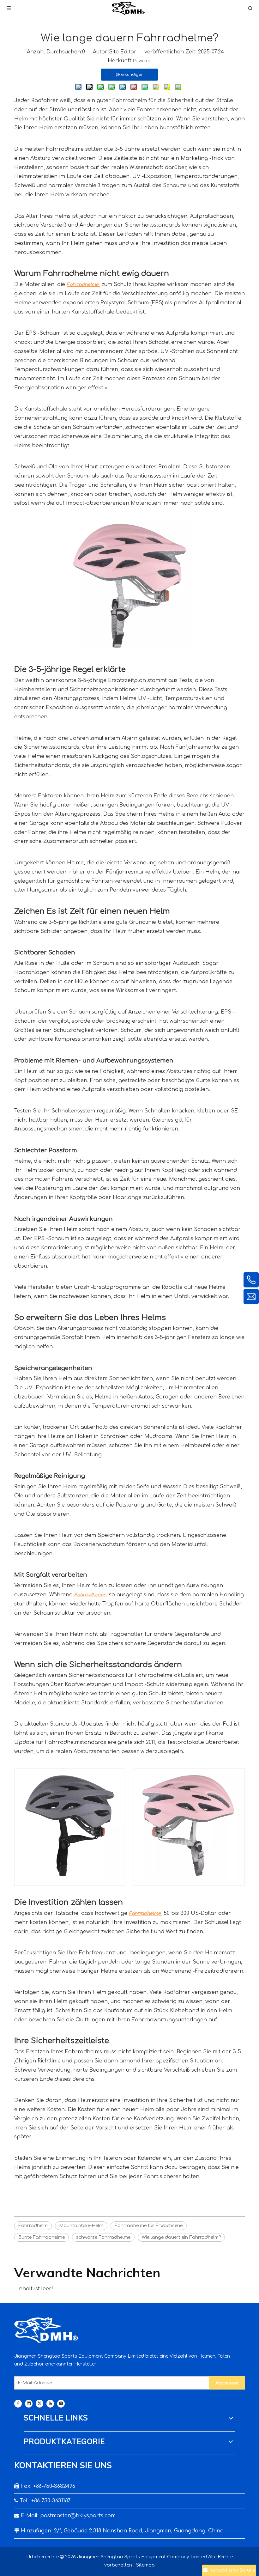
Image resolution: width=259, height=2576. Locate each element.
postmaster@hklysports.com (78, 2516)
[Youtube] (50, 2404)
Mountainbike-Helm (81, 2226)
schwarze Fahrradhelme (103, 2237)
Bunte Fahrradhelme (42, 2237)
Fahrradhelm (33, 2226)
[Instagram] (61, 2404)
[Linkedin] (29, 2404)
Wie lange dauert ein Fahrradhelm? (181, 2237)
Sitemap (145, 2565)
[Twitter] (39, 2404)
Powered (142, 61)
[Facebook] (18, 2404)
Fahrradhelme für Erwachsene (149, 2226)
